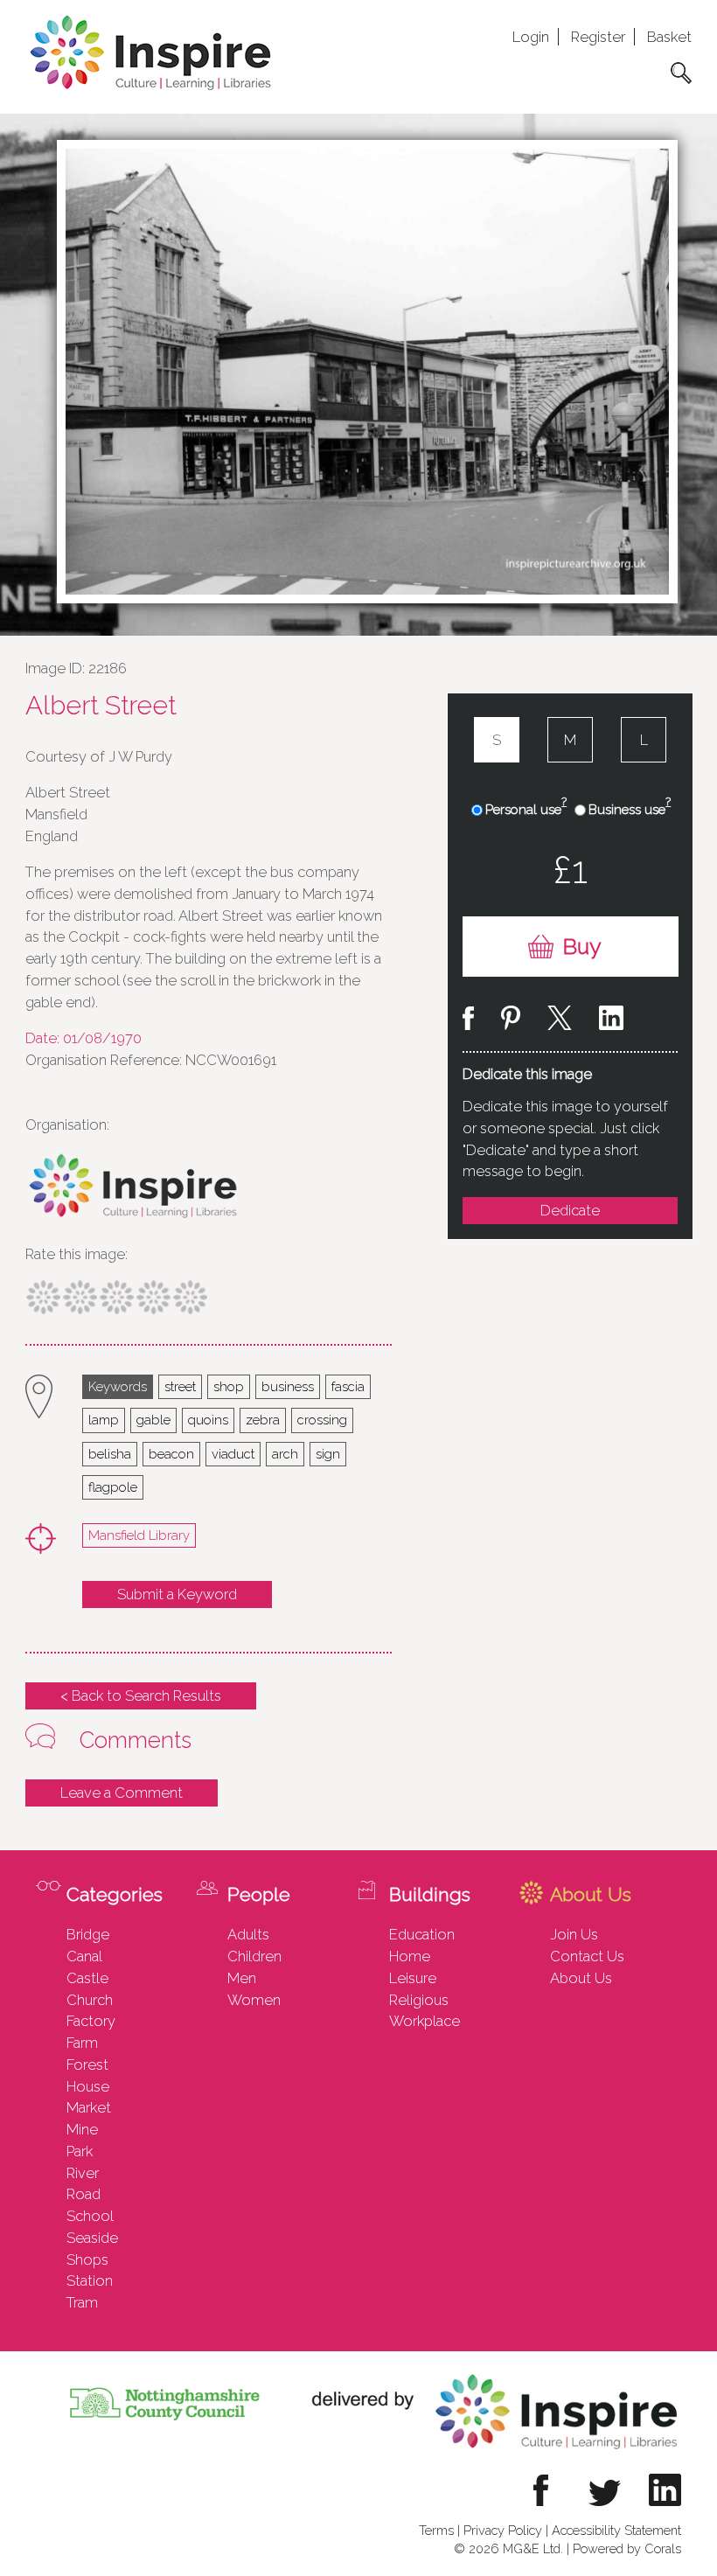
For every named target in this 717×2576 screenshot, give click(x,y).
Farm (82, 2043)
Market (89, 2107)
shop (229, 1386)
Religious (419, 2000)
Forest (87, 2064)
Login (531, 37)
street (180, 1386)
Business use (630, 809)
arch (285, 1454)
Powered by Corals (627, 2548)
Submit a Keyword (177, 1594)
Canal (84, 1956)
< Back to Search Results (141, 1695)
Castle (87, 1978)
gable (153, 1420)
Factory (91, 2021)
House (88, 2086)
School (90, 2216)
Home (410, 1956)
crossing (322, 1420)
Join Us (574, 1934)
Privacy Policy (503, 2530)
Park (80, 2151)
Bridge (88, 1934)
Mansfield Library (139, 1535)
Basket (669, 37)
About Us (581, 1978)
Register (598, 37)
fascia (348, 1386)
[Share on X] (560, 1021)
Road (84, 2194)
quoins (208, 1420)
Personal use (526, 809)
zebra (263, 1420)
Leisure (413, 1978)
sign (328, 1454)
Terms (436, 2530)
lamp (104, 1420)
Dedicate (570, 1210)
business (288, 1386)
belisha (110, 1454)
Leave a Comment (122, 1793)
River (83, 2173)
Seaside (92, 2238)
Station (90, 2280)
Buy (582, 947)
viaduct (233, 1454)
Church (90, 2000)
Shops (87, 2259)
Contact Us (587, 1956)
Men (242, 1978)
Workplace (425, 2021)
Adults (248, 1934)
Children (254, 1956)
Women (254, 2000)
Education (422, 1934)
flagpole (113, 1487)
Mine (82, 2129)
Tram (82, 2302)
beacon (171, 1454)
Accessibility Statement (616, 2530)
